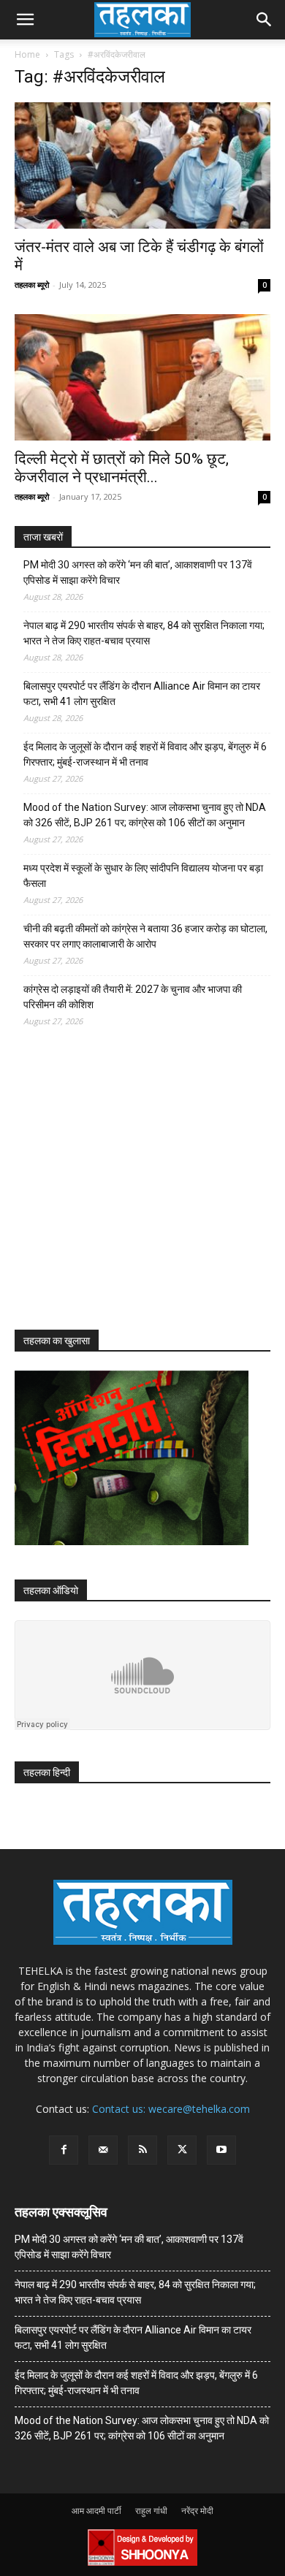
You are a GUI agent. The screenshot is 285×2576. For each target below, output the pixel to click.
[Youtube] (221, 2150)
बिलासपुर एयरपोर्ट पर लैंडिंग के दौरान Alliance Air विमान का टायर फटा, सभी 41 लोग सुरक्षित (142, 694)
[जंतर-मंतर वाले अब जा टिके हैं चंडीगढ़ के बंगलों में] (142, 165)
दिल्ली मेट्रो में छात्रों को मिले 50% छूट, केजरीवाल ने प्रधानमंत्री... (122, 468)
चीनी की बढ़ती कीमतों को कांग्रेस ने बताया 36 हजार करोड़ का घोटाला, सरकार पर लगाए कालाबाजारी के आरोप (145, 936)
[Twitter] (182, 2150)
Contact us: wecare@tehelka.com (171, 2109)
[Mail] (103, 2150)
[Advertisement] (124, 1192)
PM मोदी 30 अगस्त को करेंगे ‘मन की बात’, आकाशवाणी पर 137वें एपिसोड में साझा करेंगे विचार (138, 572)
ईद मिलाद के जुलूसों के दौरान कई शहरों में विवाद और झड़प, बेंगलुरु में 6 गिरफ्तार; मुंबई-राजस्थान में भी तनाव (145, 754)
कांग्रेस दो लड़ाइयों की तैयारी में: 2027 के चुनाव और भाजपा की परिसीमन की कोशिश (133, 997)
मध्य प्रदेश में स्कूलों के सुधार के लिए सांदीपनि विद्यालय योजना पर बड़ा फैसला (143, 876)
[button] (25, 20)
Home (27, 54)
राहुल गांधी (151, 2511)
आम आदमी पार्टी (96, 2511)
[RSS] (142, 2150)
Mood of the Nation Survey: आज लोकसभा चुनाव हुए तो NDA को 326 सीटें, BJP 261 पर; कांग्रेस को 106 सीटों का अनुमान (145, 815)
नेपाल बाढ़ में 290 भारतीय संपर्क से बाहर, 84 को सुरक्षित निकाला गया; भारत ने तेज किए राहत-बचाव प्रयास (144, 633)
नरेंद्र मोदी (197, 2511)
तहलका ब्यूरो (32, 285)
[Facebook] (64, 2150)
